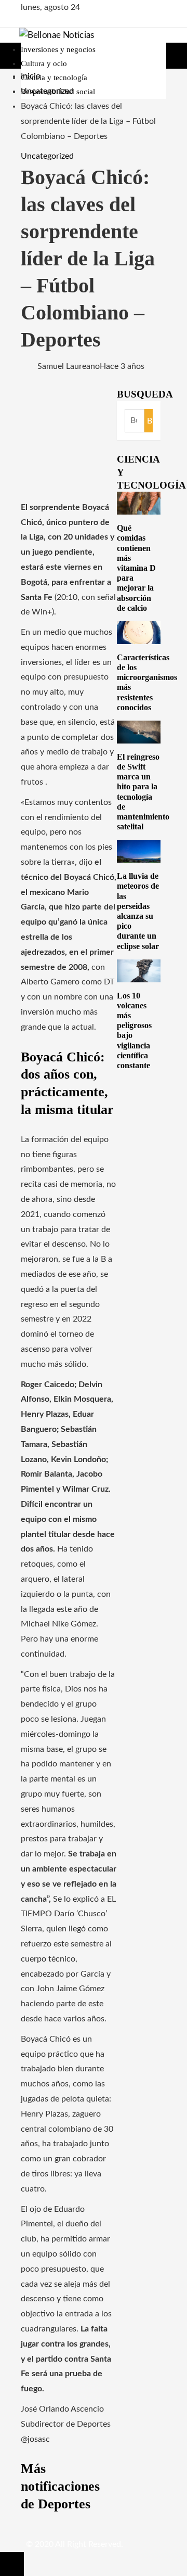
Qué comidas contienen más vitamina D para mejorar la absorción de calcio (136, 568)
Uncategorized (47, 156)
